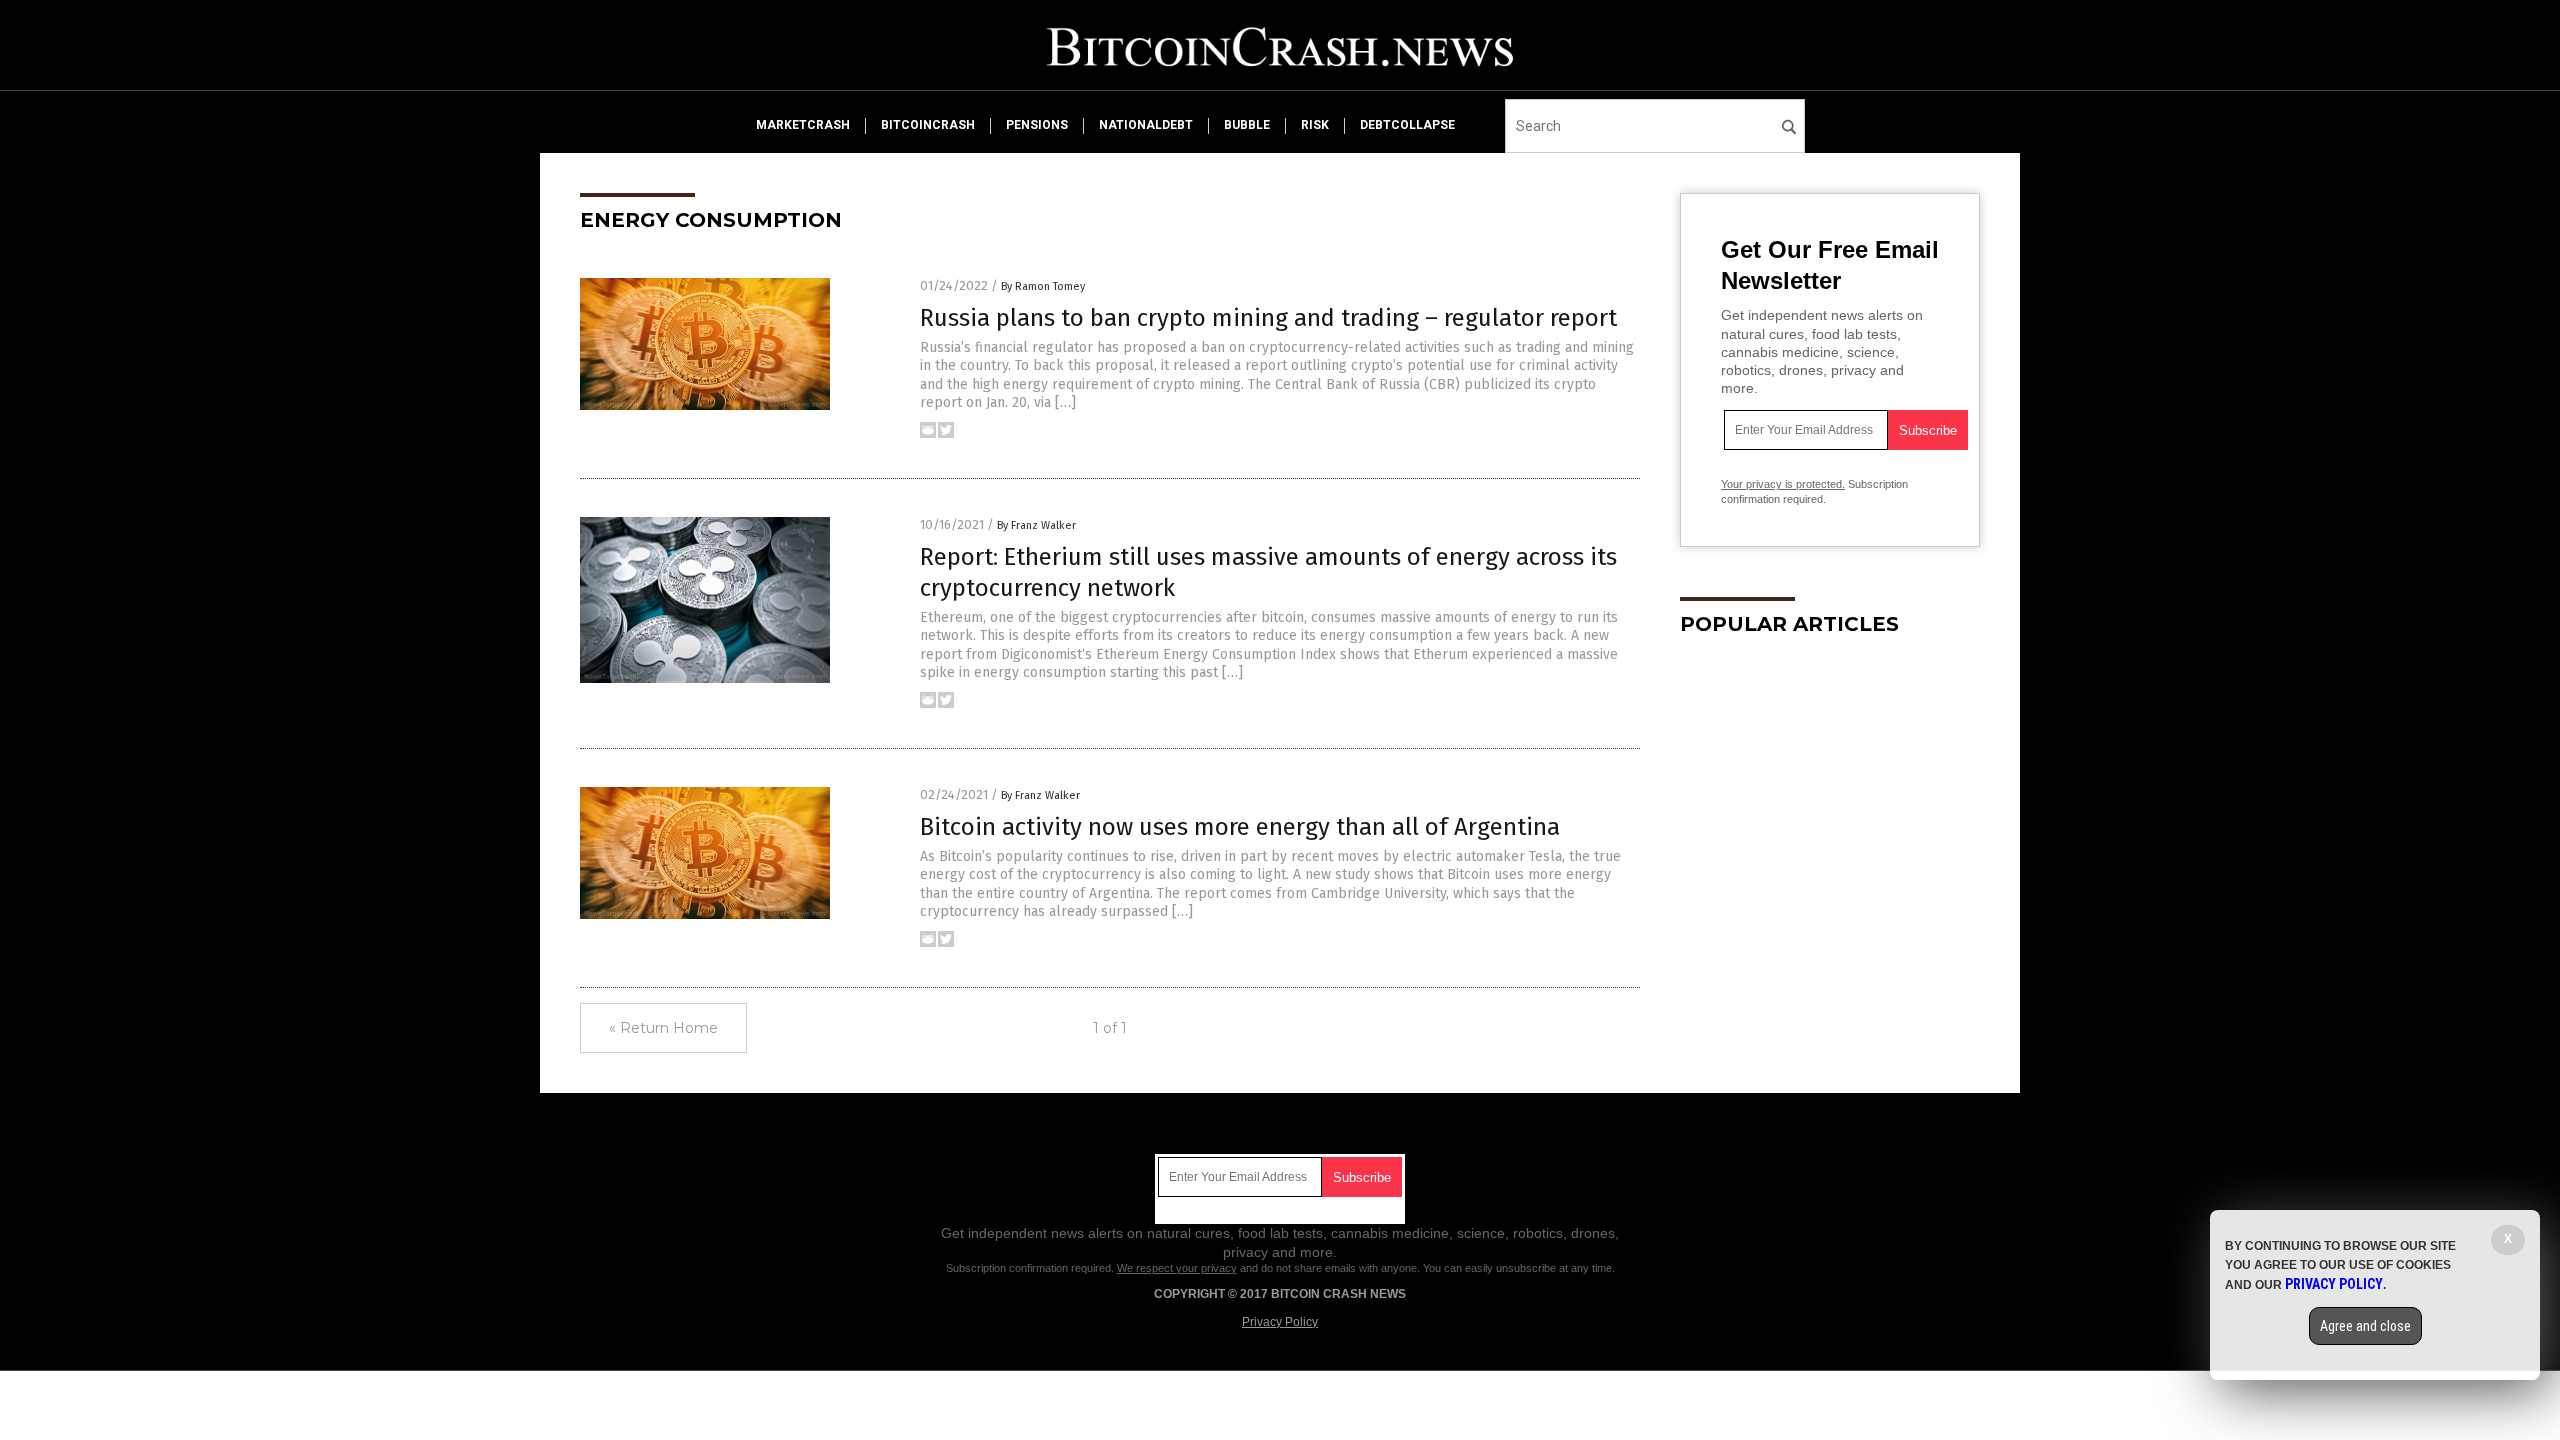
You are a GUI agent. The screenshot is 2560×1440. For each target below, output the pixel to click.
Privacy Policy (1280, 1322)
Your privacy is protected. (1783, 484)
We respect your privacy (1177, 1268)
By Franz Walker (1036, 525)
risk (1315, 125)
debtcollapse (1407, 125)
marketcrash (803, 125)
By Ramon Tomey (1043, 286)
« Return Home (663, 1028)
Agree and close (2365, 1326)
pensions (1037, 125)
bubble (1247, 125)
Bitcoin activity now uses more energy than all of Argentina (1240, 827)
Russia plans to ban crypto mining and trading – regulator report (1268, 318)
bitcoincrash (928, 125)
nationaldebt (1146, 125)
